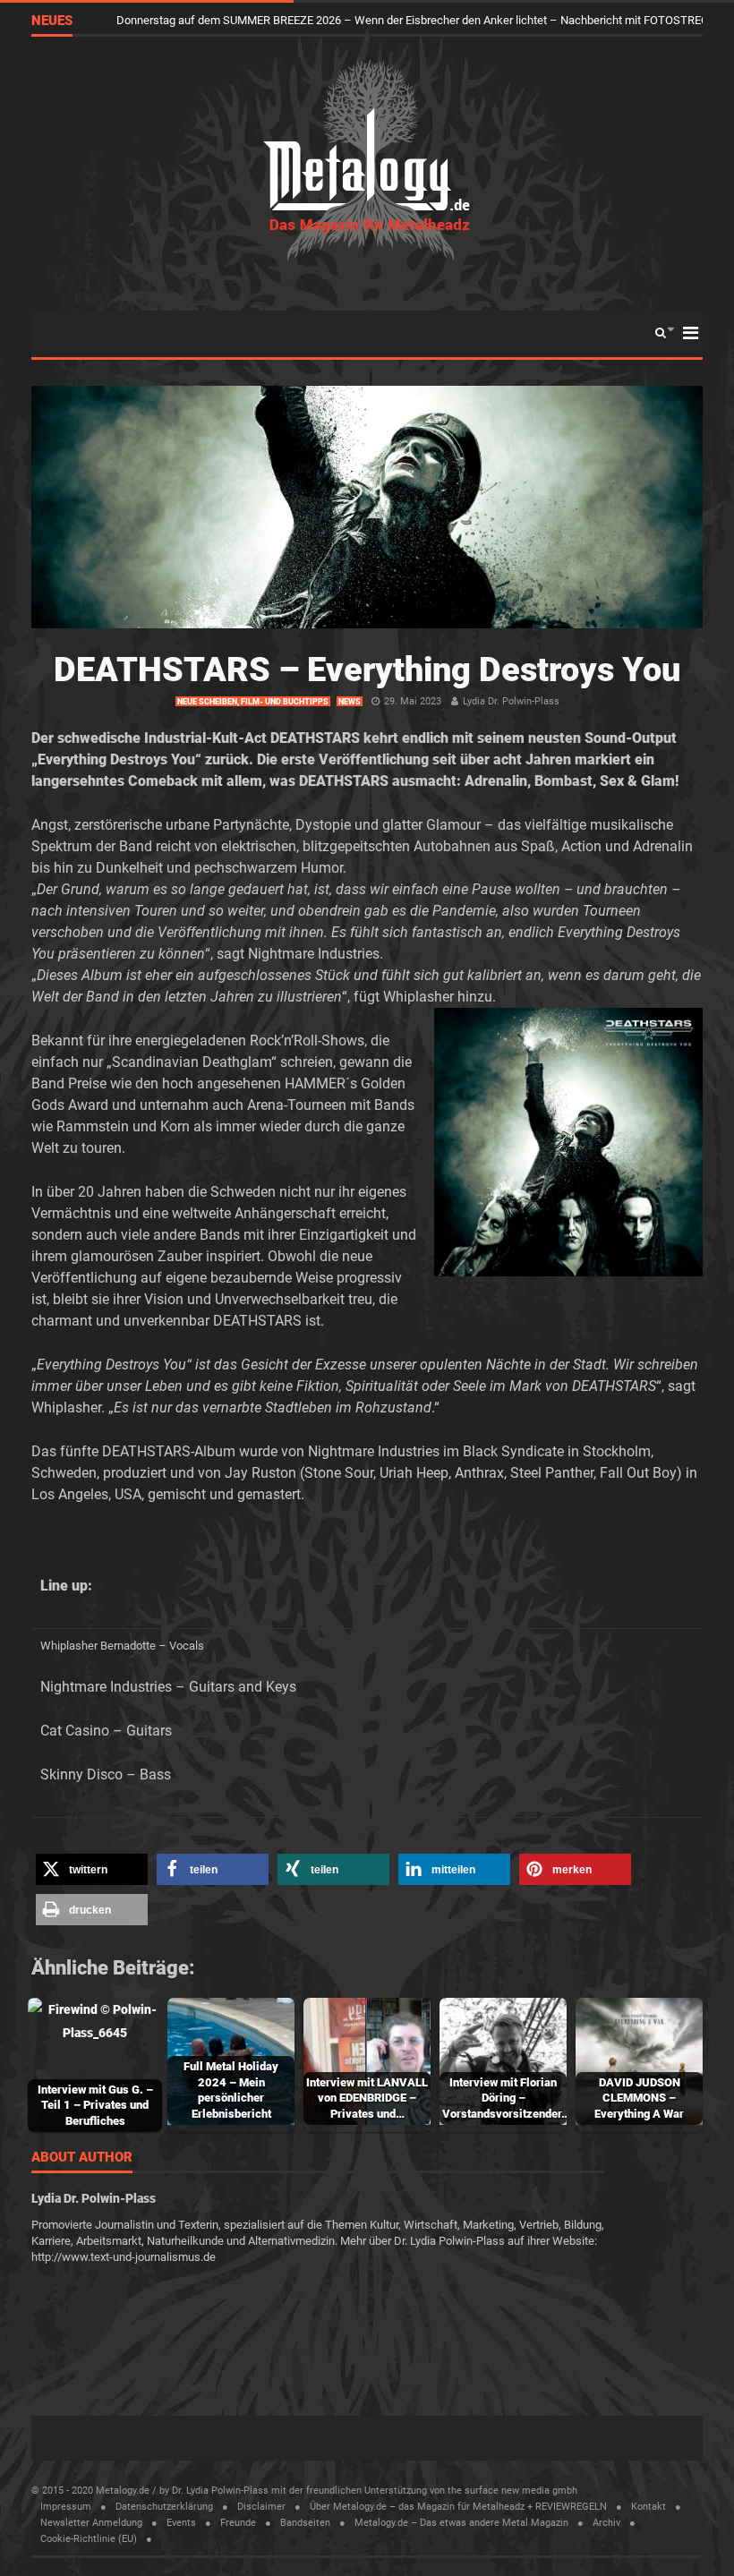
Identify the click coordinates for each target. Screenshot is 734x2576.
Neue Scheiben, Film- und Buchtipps (253, 702)
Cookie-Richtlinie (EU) (89, 2539)
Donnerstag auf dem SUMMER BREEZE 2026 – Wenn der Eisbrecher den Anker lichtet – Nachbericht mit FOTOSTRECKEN (424, 20)
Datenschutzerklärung (164, 2507)
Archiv (606, 2523)
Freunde (238, 2523)
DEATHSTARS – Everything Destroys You (367, 670)
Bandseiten (305, 2523)
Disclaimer (261, 2507)
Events (181, 2523)
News (350, 702)
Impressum (66, 2507)
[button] (92, 1869)
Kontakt (649, 2507)
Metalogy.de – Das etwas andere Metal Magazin (461, 2523)
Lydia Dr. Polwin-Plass (511, 701)
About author (82, 2158)
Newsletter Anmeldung (91, 2523)
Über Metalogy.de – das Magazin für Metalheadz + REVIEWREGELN (458, 2507)
